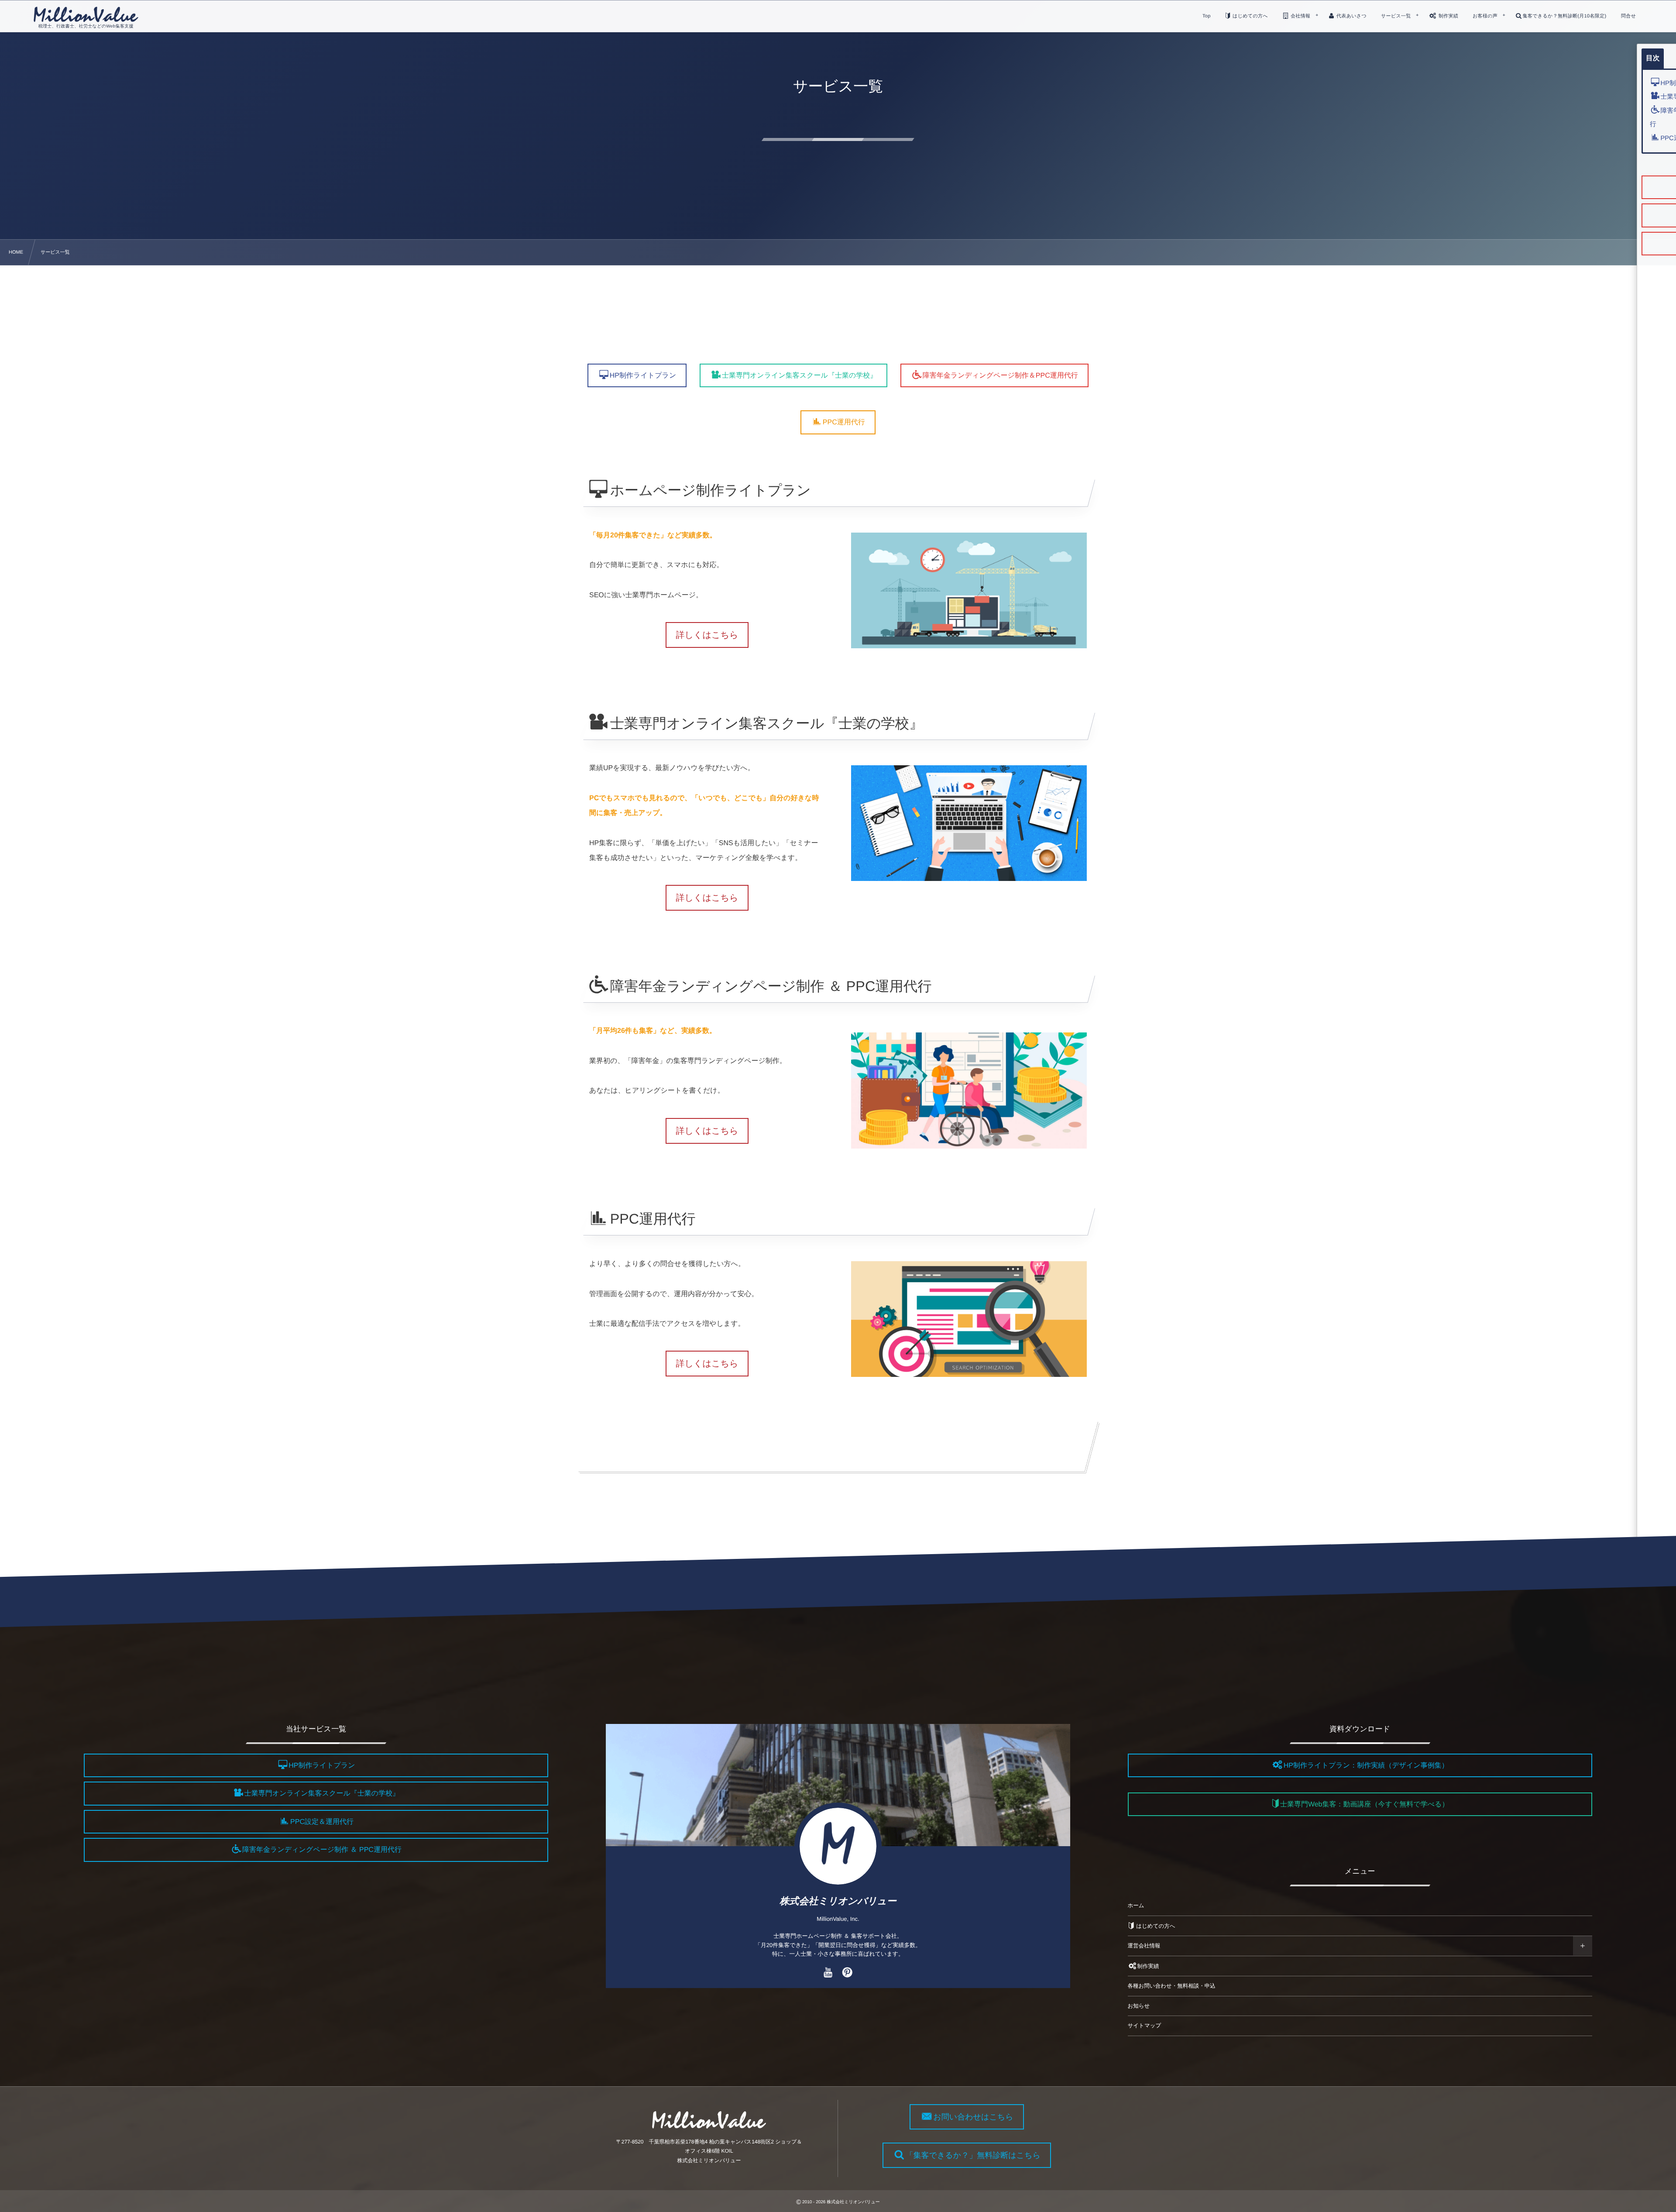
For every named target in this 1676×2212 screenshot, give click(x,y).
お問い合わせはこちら (973, 2117)
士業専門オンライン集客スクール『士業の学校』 (799, 376)
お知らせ (1139, 2006)
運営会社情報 (1144, 1946)
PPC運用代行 (844, 423)
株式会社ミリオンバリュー (838, 1901)
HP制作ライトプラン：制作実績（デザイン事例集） (1366, 1766)
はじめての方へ (1155, 1926)
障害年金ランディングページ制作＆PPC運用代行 (1000, 376)
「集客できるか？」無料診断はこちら (973, 2155)
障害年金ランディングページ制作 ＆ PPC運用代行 (322, 1850)
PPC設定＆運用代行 (322, 1822)
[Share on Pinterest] (847, 1973)
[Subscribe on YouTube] (828, 1973)
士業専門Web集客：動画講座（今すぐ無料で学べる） (1364, 1804)
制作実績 (1148, 1966)
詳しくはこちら (707, 635)
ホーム (1136, 1906)
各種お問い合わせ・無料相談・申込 (1172, 1986)
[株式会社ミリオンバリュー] (86, 14)
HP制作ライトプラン (643, 376)
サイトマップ (1145, 2026)
